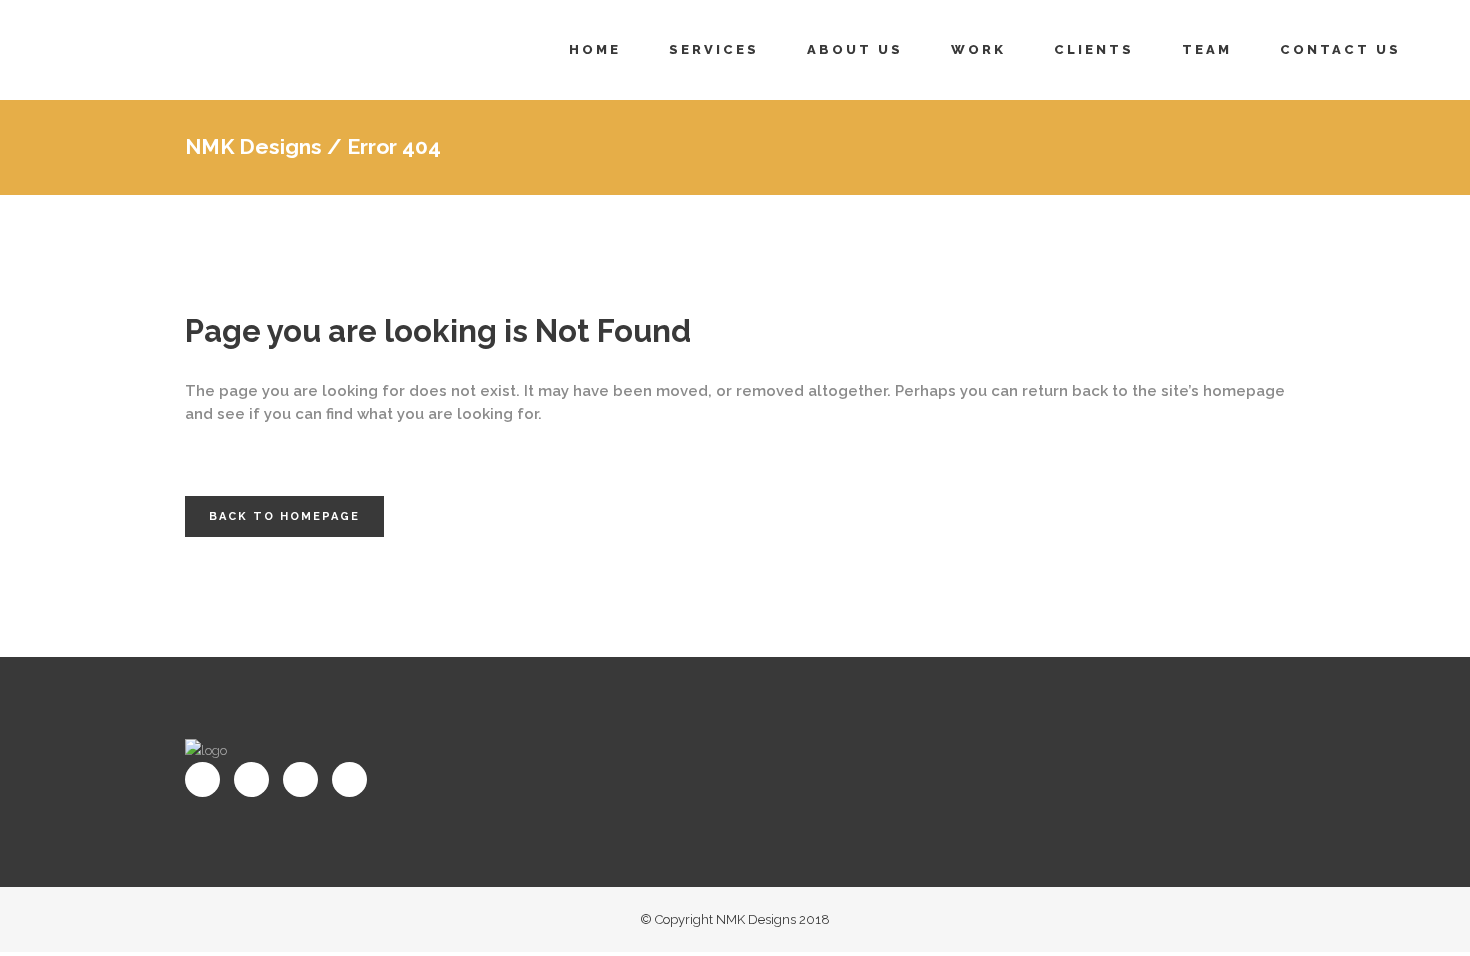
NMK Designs (253, 146)
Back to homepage (284, 516)
